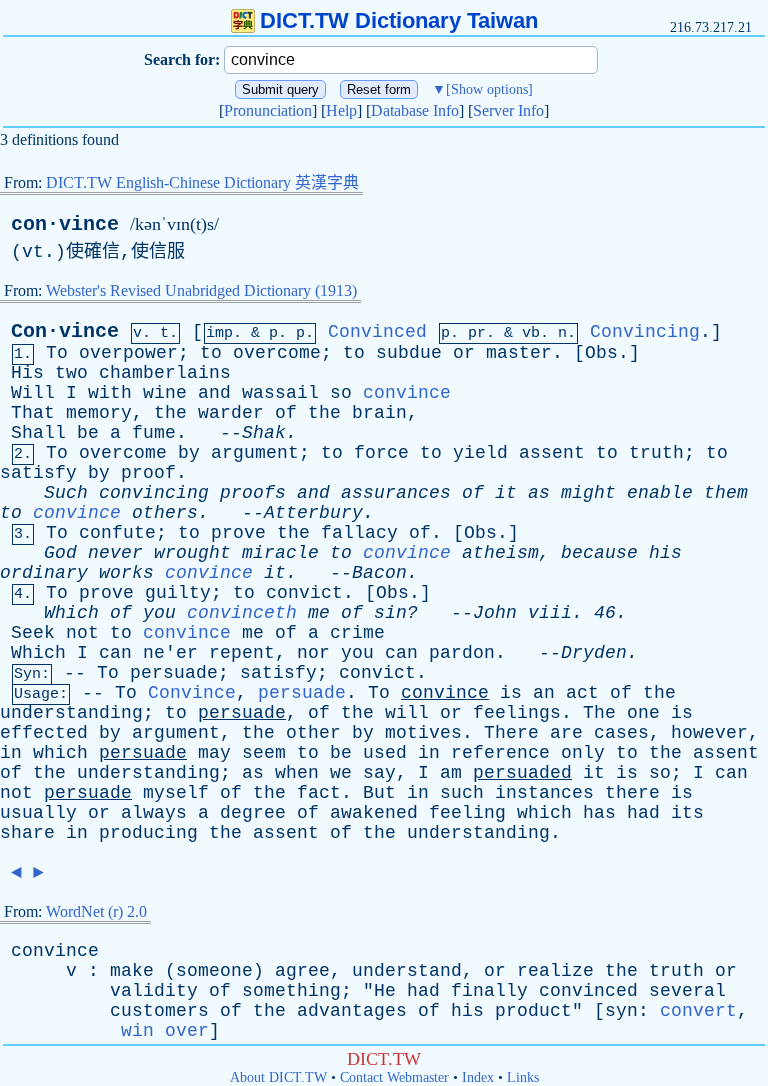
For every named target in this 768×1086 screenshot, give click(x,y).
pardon (462, 653)
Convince (192, 693)
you (159, 613)
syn (621, 1011)
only (583, 753)
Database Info (415, 110)
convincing (154, 493)
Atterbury (313, 513)
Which (71, 613)
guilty (178, 593)
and (214, 393)
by (189, 453)
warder (231, 413)
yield (480, 453)
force (381, 453)
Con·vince (65, 331)
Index (478, 1077)
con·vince (65, 224)
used (385, 753)
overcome (277, 353)
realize (555, 971)
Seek (33, 633)
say (379, 773)
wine (165, 393)
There (511, 733)
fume (154, 433)
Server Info (508, 110)
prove (238, 533)
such (462, 793)
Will (33, 393)
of (286, 413)
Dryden (594, 653)
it (506, 493)
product (533, 1011)
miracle (280, 553)
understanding (71, 713)
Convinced (377, 332)
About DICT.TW (278, 1077)
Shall (38, 433)
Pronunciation (268, 110)
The (599, 713)
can (115, 653)
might (588, 493)
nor (313, 653)
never (115, 553)
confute (117, 533)
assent (552, 453)
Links (523, 1077)
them (726, 493)
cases (621, 733)
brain (379, 413)
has (599, 813)
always (154, 813)
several (687, 991)
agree (302, 971)
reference (500, 753)
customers (159, 1011)
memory (99, 413)
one (643, 713)
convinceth (242, 613)
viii (550, 613)
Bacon (379, 573)
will (407, 713)
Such (66, 493)
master (519, 353)
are (566, 733)
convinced (588, 991)
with (110, 393)
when (297, 773)
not (82, 633)
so (341, 393)
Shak (264, 433)
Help (341, 110)
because (599, 553)
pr (477, 333)
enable (660, 493)
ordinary (44, 573)
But (379, 793)
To (57, 353)
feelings (517, 713)
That (33, 413)
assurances (396, 493)
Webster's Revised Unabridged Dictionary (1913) (201, 290)
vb (531, 333)
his (665, 553)
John (495, 613)
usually (38, 813)
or (464, 353)
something (291, 991)
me (319, 613)
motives (423, 733)
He (385, 991)
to (211, 353)
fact (319, 793)
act (582, 693)
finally (489, 991)
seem (264, 753)
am (451, 773)
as (539, 493)
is (511, 693)
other (313, 733)
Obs (601, 353)
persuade (174, 673)
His (27, 373)
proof (148, 473)
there (632, 793)
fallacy (359, 533)
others (165, 513)
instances (544, 793)
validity (154, 991)
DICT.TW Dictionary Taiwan (399, 20)
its (687, 813)
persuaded (522, 773)
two (71, 373)
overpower (128, 353)
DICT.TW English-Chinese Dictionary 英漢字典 (202, 182)
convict (304, 593)
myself (176, 793)
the (170, 413)
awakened (374, 813)
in (11, 753)
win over (165, 1031)
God (60, 553)
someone (214, 971)
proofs (253, 493)
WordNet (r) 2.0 (96, 911)
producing (148, 833)
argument (255, 453)
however (709, 733)
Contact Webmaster (394, 1077)
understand (407, 971)
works (126, 573)
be (88, 433)
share (27, 833)
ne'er (170, 653)
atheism (500, 553)
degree (253, 813)
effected (44, 733)
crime (357, 633)
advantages (352, 1011)
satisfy (38, 473)
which (60, 753)
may (214, 753)
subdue (409, 353)
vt (33, 252)
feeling (467, 813)
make (132, 971)
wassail (280, 393)
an (544, 693)
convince (407, 393)
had (643, 813)
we (341, 773)
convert (698, 1011)
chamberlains (165, 373)
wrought (192, 553)
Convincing (645, 332)
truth (656, 453)
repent (242, 653)
